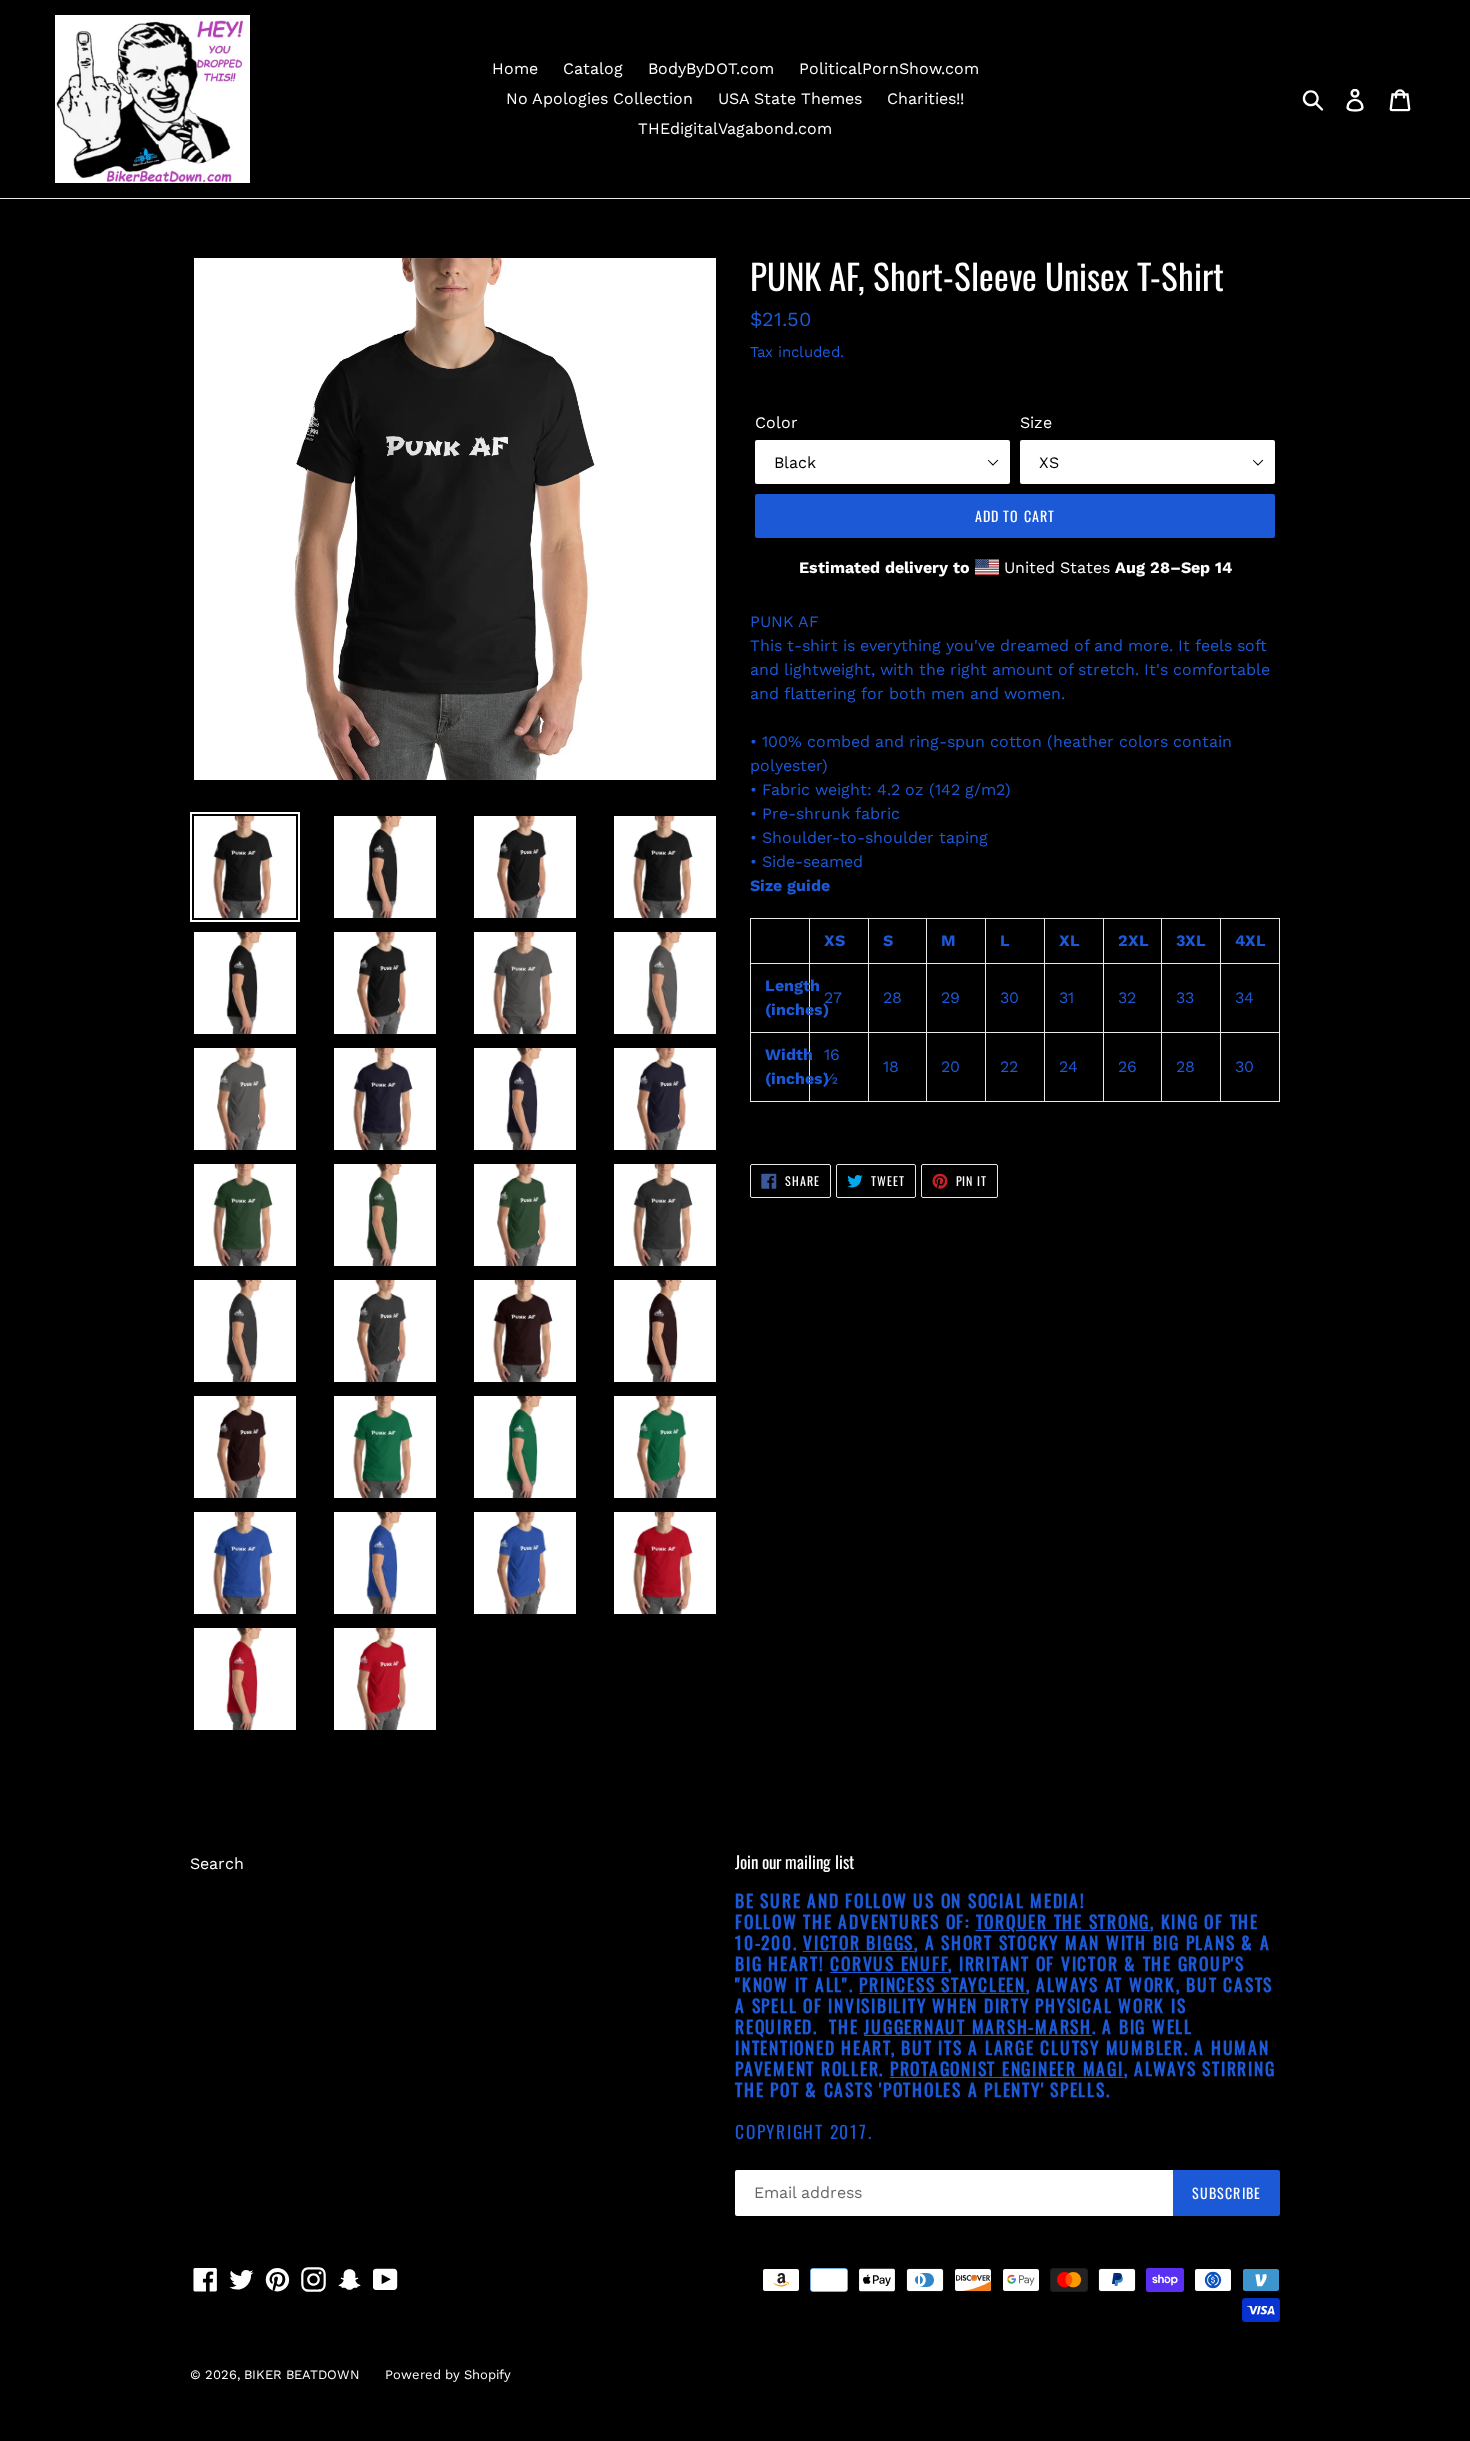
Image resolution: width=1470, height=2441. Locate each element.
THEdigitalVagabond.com (735, 128)
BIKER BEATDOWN (302, 2374)
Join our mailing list (794, 1862)
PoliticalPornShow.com (889, 68)
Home (515, 68)
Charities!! (925, 98)
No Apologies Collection (599, 98)
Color (776, 422)
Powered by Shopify (448, 2374)
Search (217, 1863)
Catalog (593, 68)
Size (1036, 422)
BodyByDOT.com (711, 68)
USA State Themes (790, 98)
